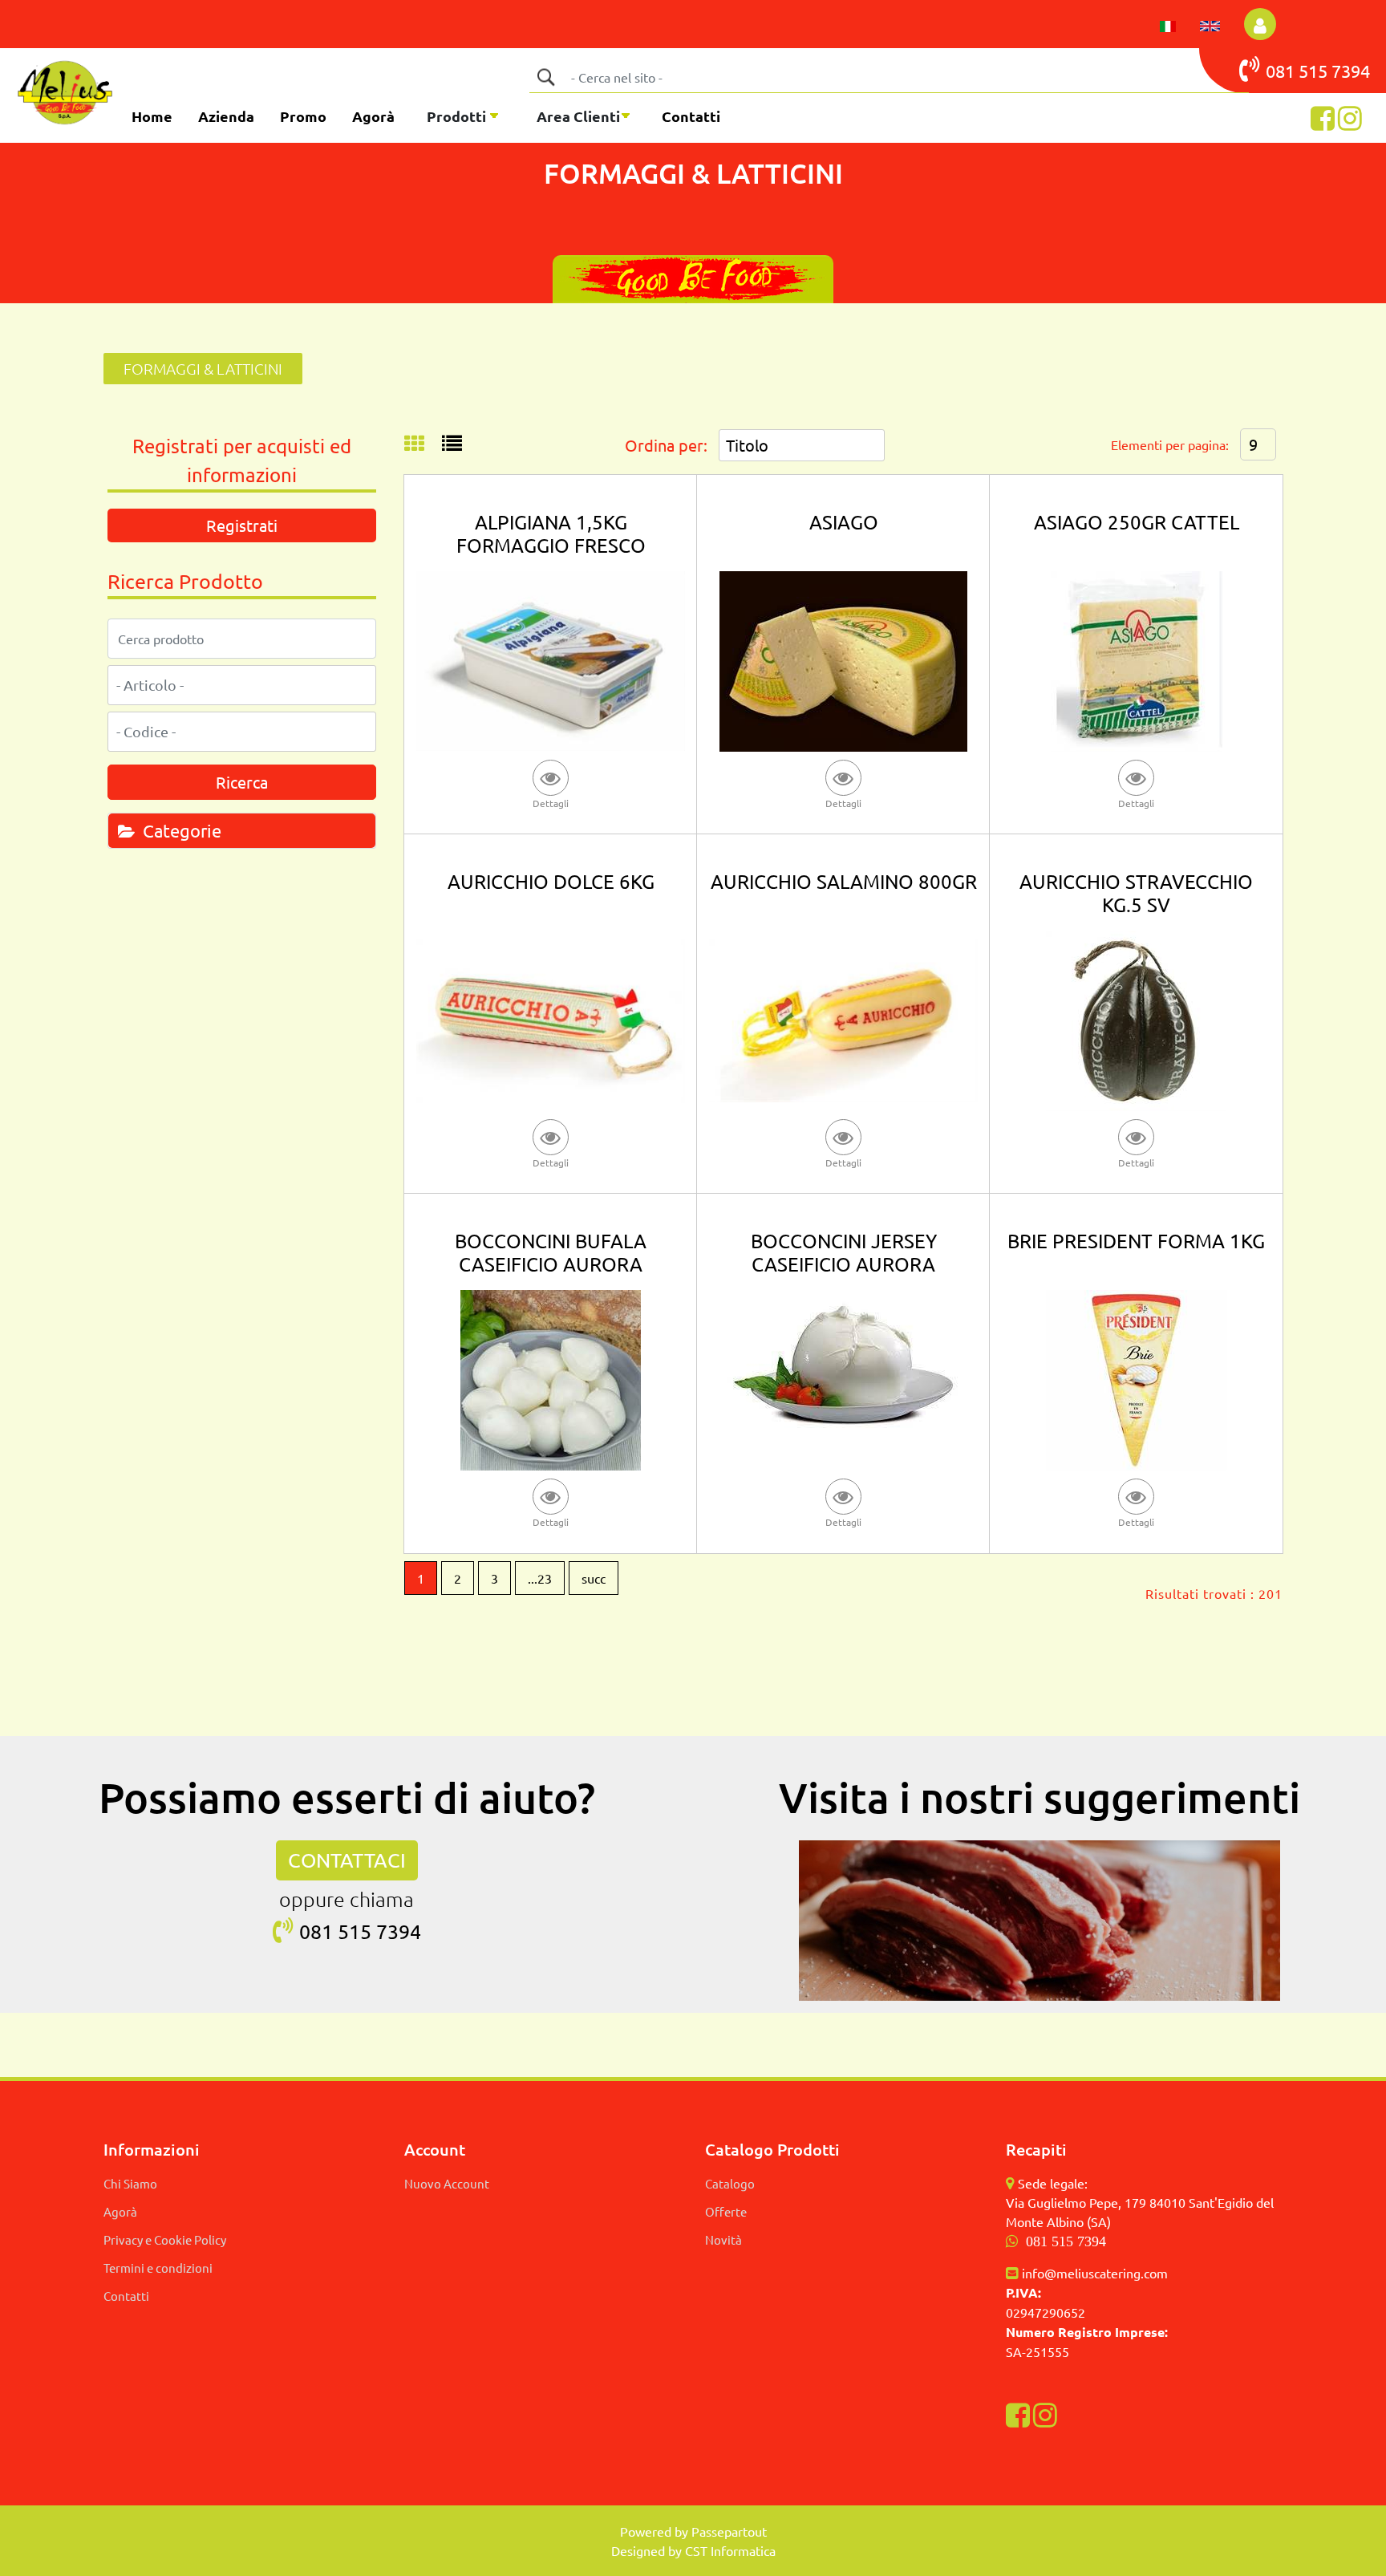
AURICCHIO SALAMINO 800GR (844, 881)
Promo (303, 116)
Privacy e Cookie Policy (165, 2239)
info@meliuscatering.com (1095, 2273)
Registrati (242, 525)
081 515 (1299, 71)
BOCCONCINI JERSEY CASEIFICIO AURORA (844, 1252)
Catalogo (730, 2183)
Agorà (373, 116)
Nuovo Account (447, 2183)
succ (594, 1578)
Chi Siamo (130, 2183)
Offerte (726, 2211)
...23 (540, 1578)
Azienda (226, 116)
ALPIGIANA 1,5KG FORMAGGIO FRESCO (551, 533)
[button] (545, 77)
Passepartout (729, 2531)
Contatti (691, 116)
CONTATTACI (347, 1860)
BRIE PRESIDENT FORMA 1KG (1136, 1241)
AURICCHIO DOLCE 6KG (551, 881)
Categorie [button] (180, 830)
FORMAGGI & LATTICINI (203, 368)
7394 (1351, 71)
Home (152, 116)
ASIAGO (844, 522)
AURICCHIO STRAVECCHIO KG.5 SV (1136, 893)
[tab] (242, 830)
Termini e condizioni (158, 2268)
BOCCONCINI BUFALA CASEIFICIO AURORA (551, 1252)
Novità (723, 2239)
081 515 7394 (1066, 2241)
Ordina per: (666, 445)
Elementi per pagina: (1170, 444)
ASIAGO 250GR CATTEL (1137, 522)
